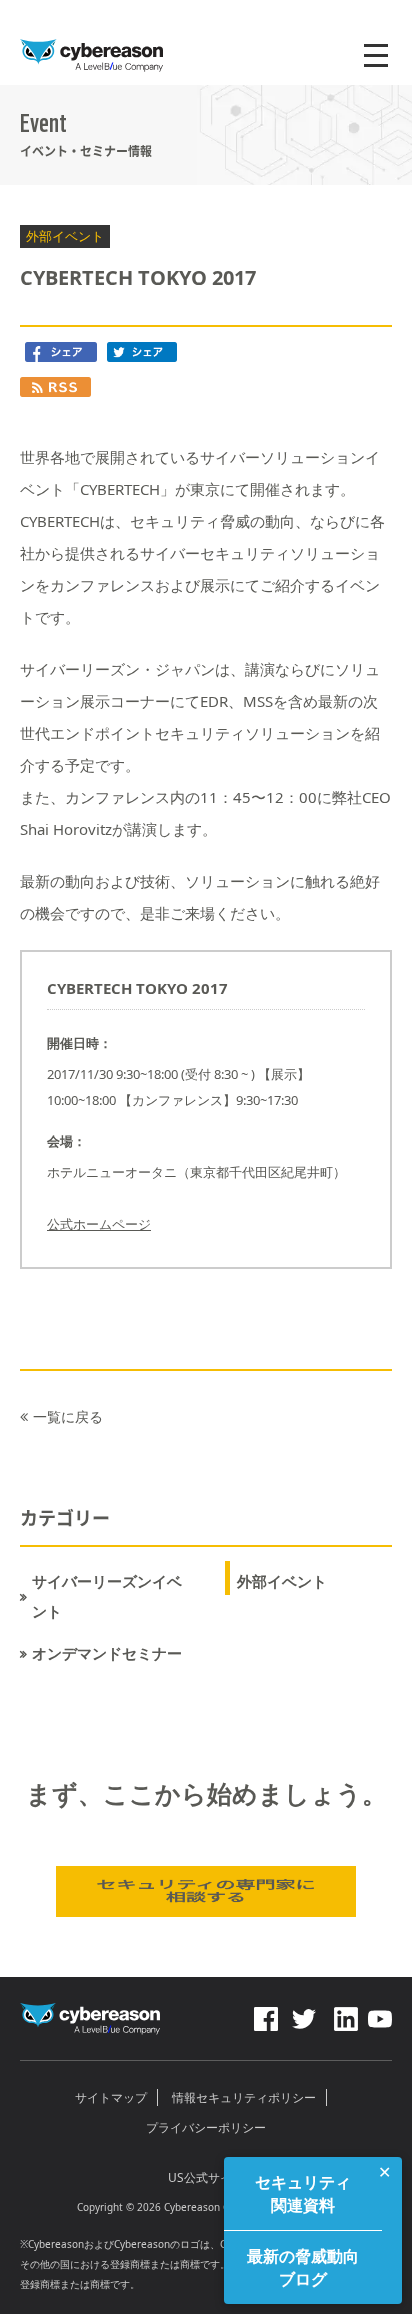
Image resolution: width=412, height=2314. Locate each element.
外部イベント (282, 1581)
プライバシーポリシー (206, 2127)
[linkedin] (344, 2014)
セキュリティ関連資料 (303, 2193)
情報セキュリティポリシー (244, 2097)
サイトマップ (111, 2097)
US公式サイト (206, 2177)
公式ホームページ (99, 1224)
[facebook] (266, 2014)
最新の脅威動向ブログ (303, 2267)
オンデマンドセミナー (107, 1653)
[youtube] (380, 2014)
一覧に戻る (68, 1416)
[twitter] (304, 2014)
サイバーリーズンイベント (107, 1596)
